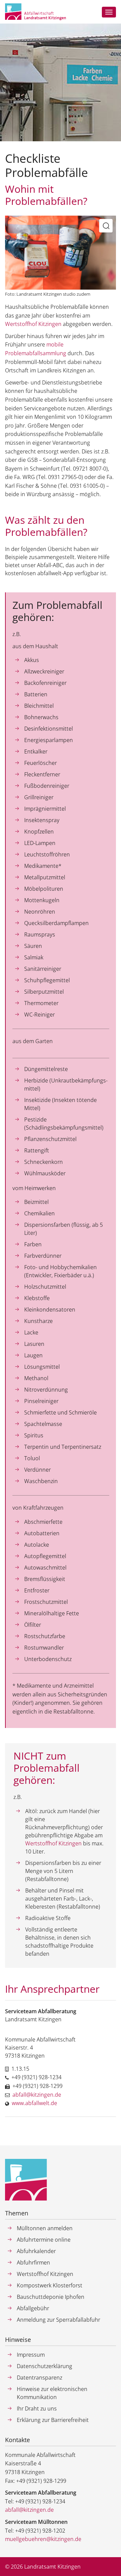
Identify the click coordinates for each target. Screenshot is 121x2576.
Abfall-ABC (50, 565)
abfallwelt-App (55, 573)
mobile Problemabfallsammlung (36, 349)
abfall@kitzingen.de (37, 2095)
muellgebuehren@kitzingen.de (43, 2539)
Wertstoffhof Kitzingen (34, 324)
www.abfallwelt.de (34, 2103)
